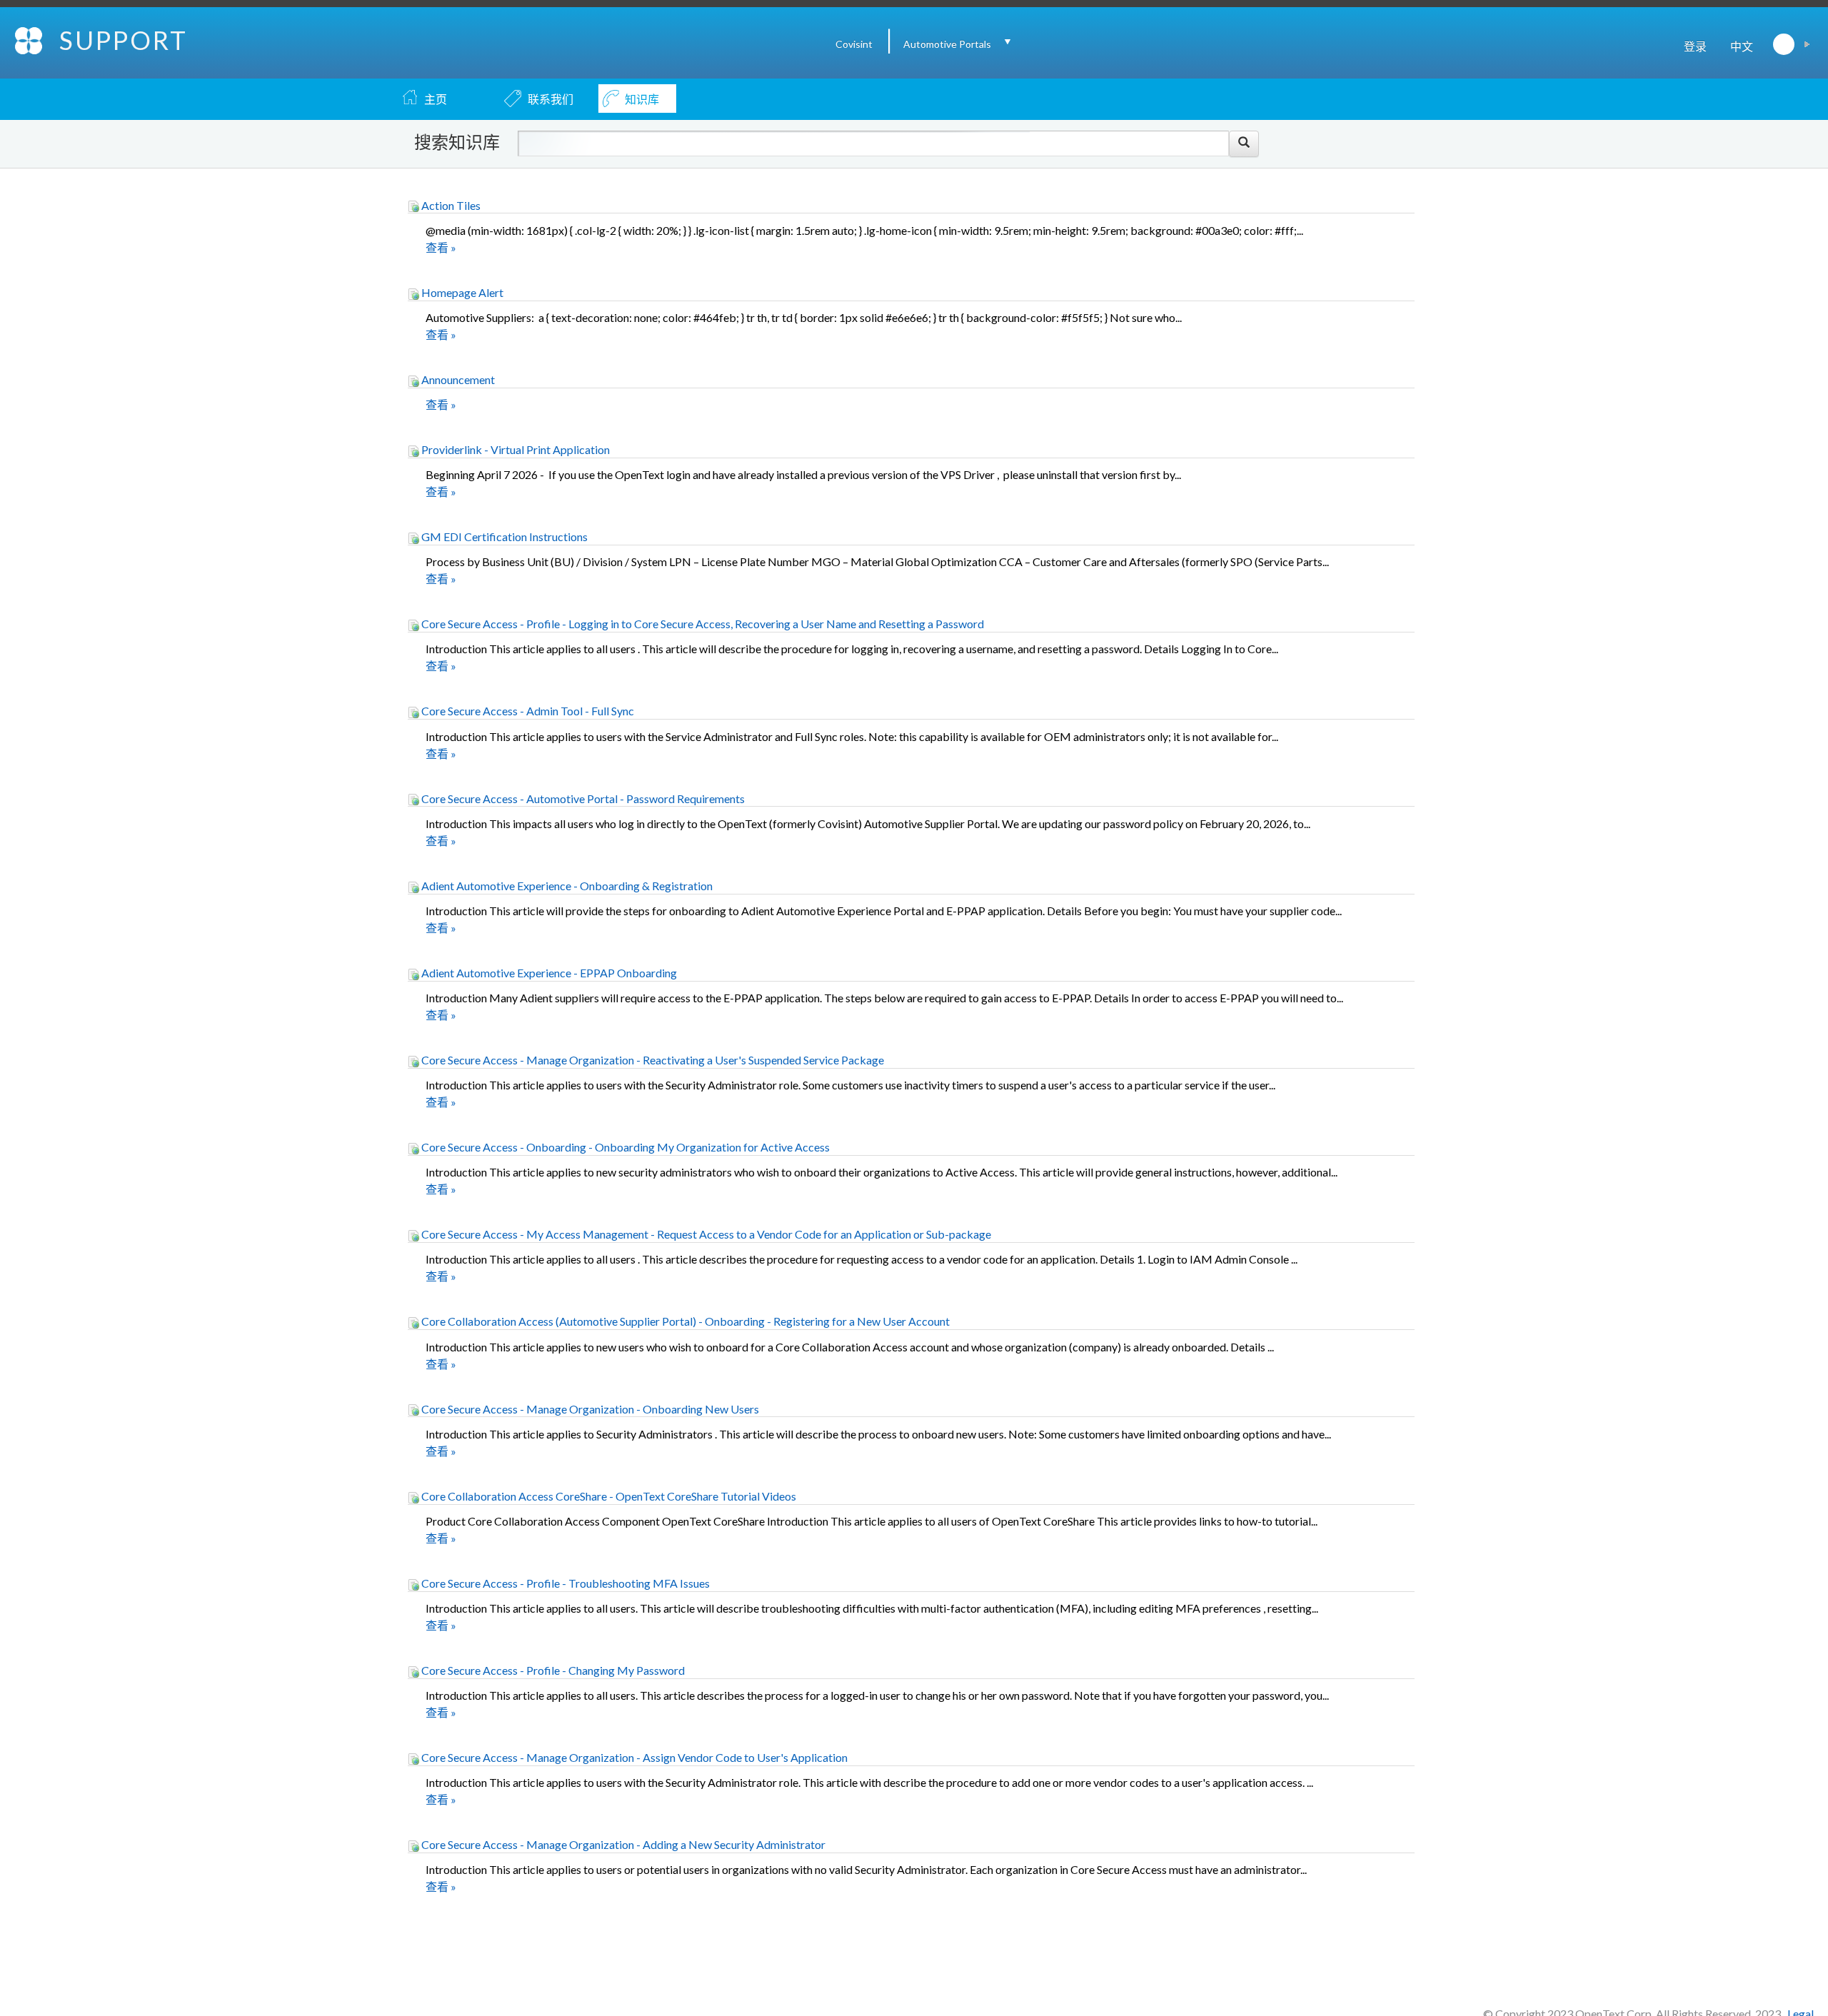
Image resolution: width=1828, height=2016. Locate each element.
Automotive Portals (947, 44)
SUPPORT (124, 40)
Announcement (457, 379)
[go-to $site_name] (30, 39)
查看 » (441, 247)
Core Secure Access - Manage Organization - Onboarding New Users (589, 1409)
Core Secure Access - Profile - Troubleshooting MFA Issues (564, 1583)
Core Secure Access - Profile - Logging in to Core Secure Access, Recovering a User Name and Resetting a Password (702, 624)
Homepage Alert (461, 292)
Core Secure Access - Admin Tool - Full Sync (527, 711)
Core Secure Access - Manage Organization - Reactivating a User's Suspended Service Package (652, 1060)
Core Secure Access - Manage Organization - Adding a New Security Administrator (622, 1844)
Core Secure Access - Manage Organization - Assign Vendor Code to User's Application (633, 1757)
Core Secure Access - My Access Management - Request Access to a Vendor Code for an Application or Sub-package (705, 1234)
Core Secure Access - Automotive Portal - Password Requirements (582, 798)
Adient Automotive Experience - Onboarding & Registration (566, 886)
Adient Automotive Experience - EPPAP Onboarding (548, 973)
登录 (1695, 46)
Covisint (854, 44)
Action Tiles (450, 205)
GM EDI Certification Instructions (503, 536)
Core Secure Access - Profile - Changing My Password (552, 1670)
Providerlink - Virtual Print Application (514, 449)
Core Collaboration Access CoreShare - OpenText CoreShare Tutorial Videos (608, 1496)
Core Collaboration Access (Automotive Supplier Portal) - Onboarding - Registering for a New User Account (684, 1321)
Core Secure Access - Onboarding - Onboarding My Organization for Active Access (624, 1147)
